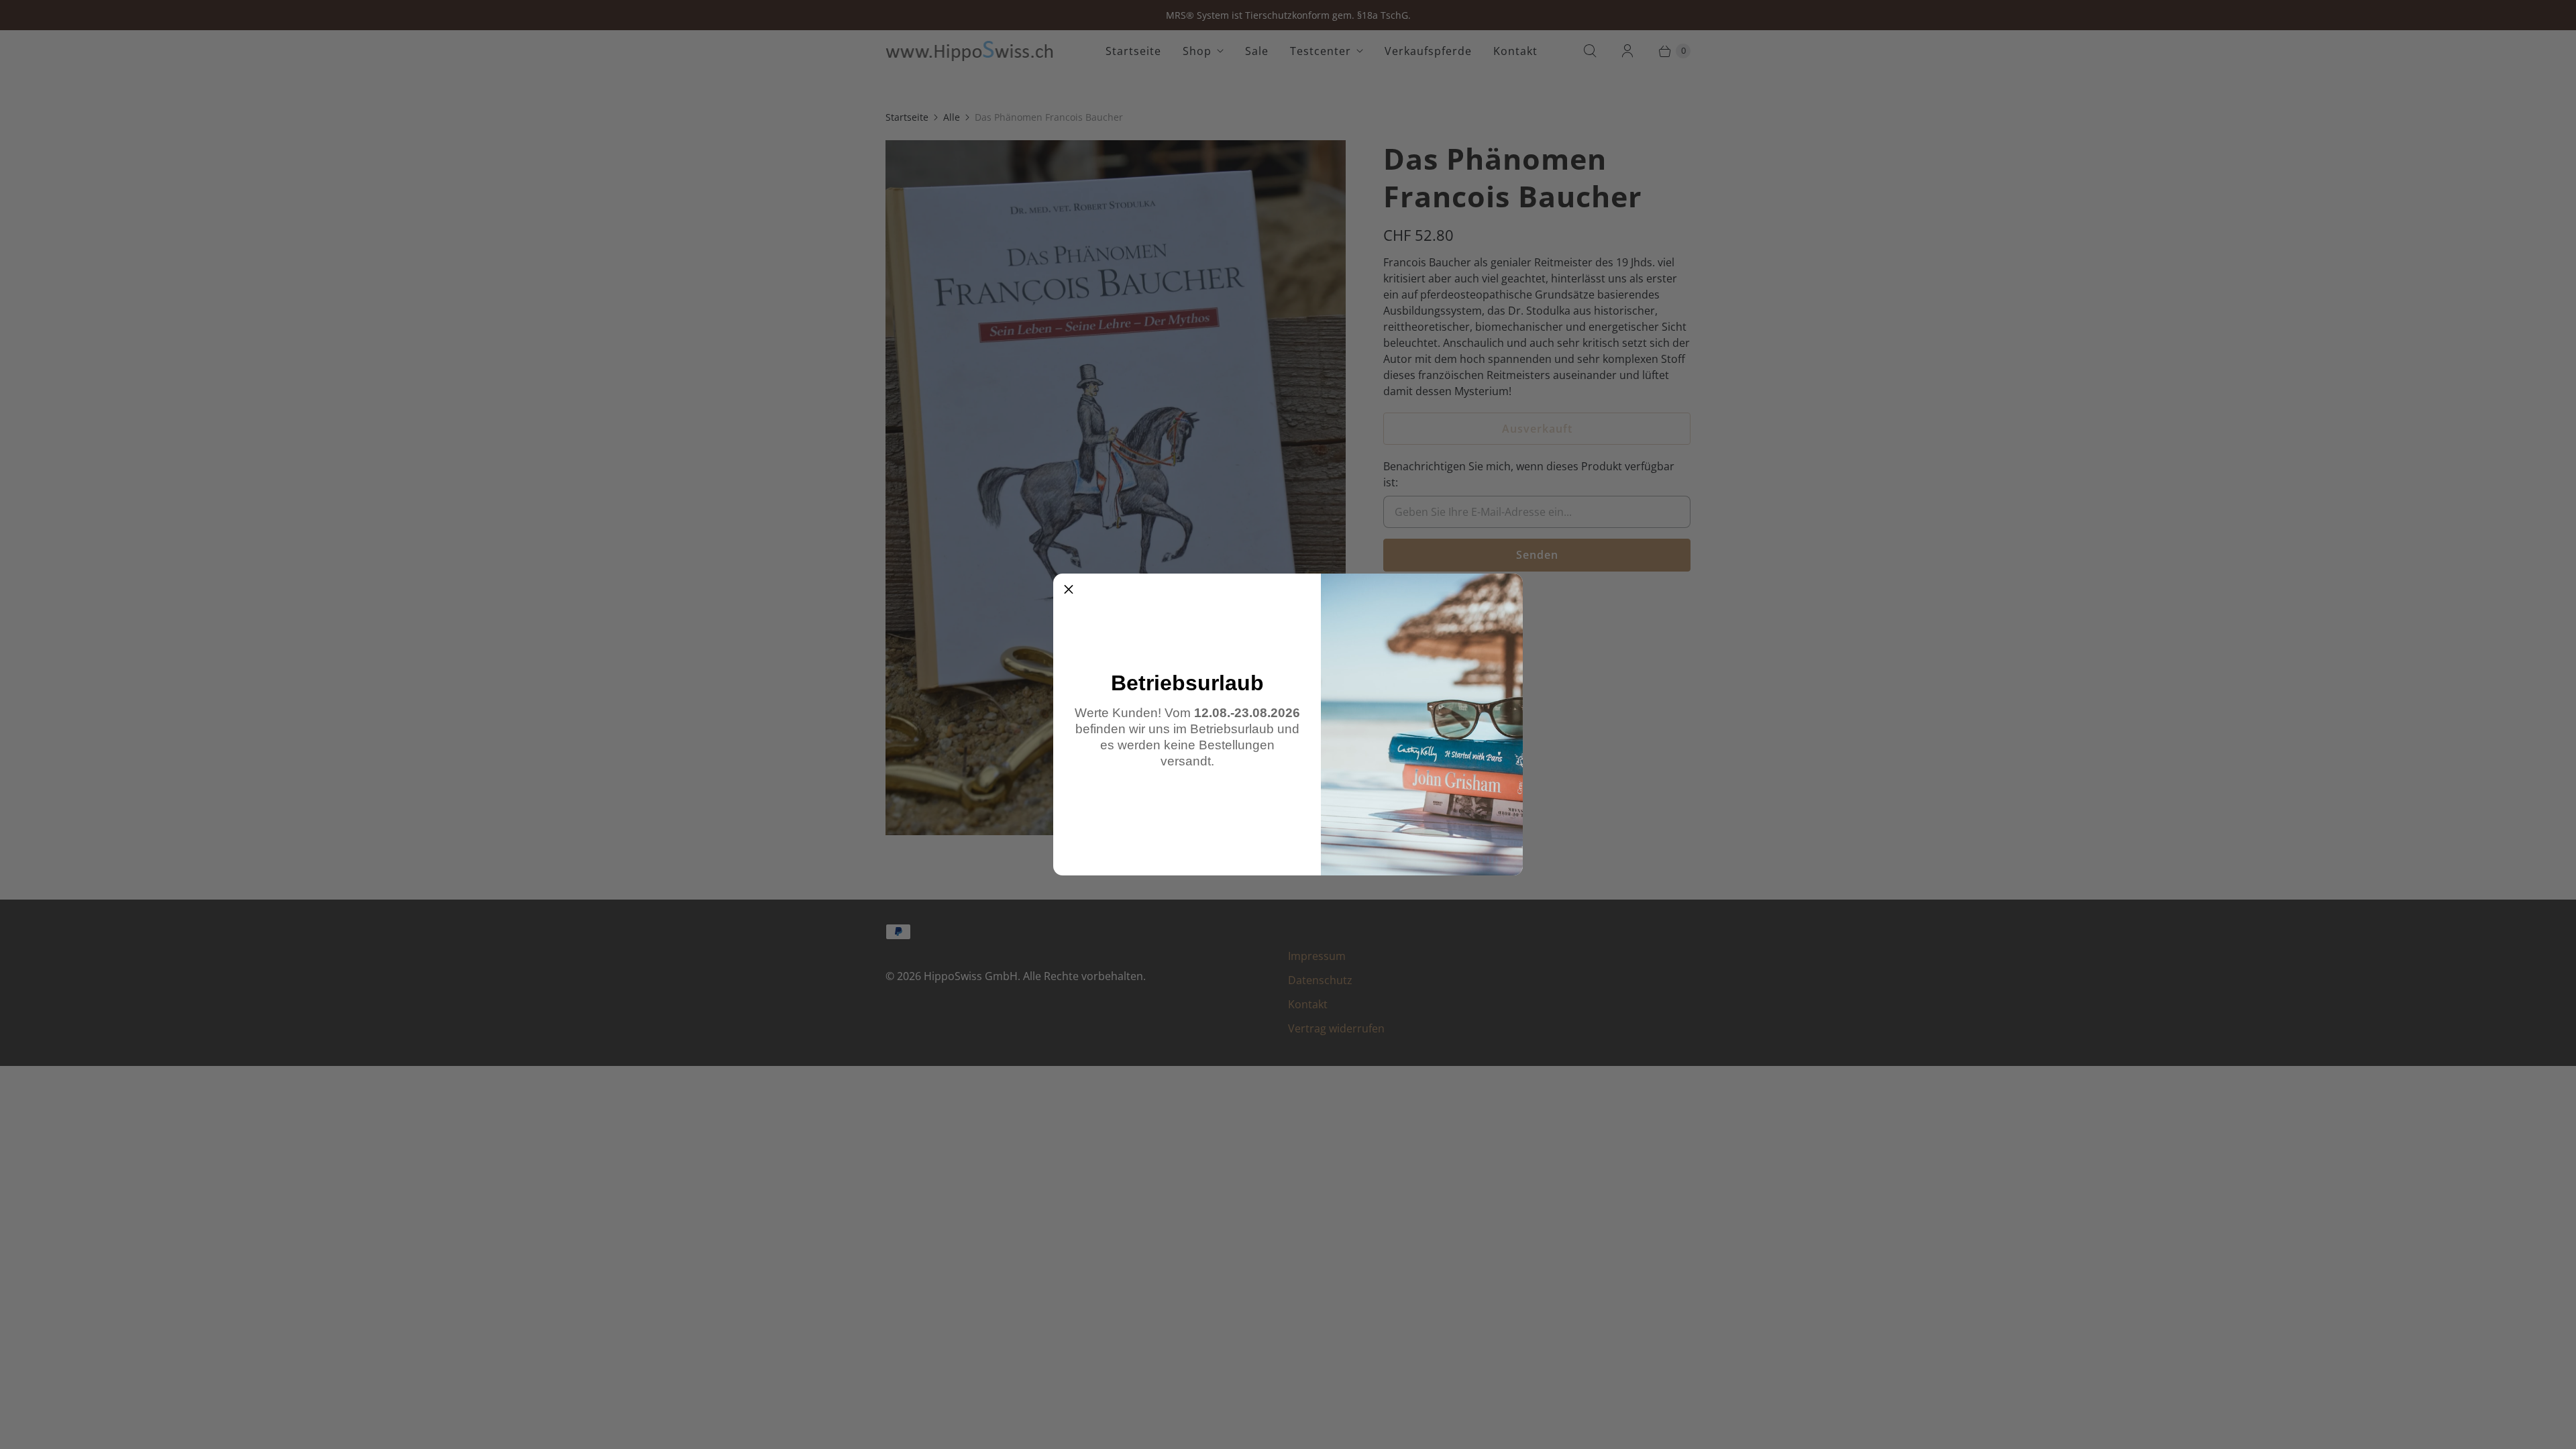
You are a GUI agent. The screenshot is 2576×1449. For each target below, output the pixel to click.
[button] (1069, 589)
